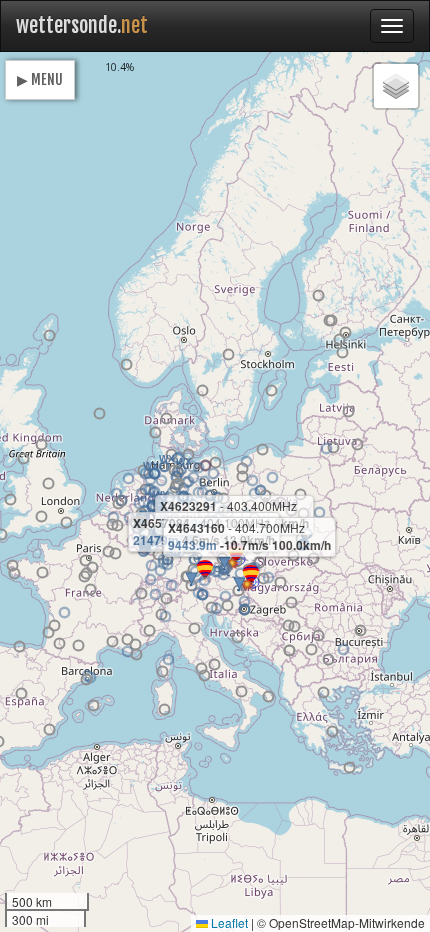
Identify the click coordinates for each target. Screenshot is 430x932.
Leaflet (228, 922)
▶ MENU (40, 79)
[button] (215, 462)
